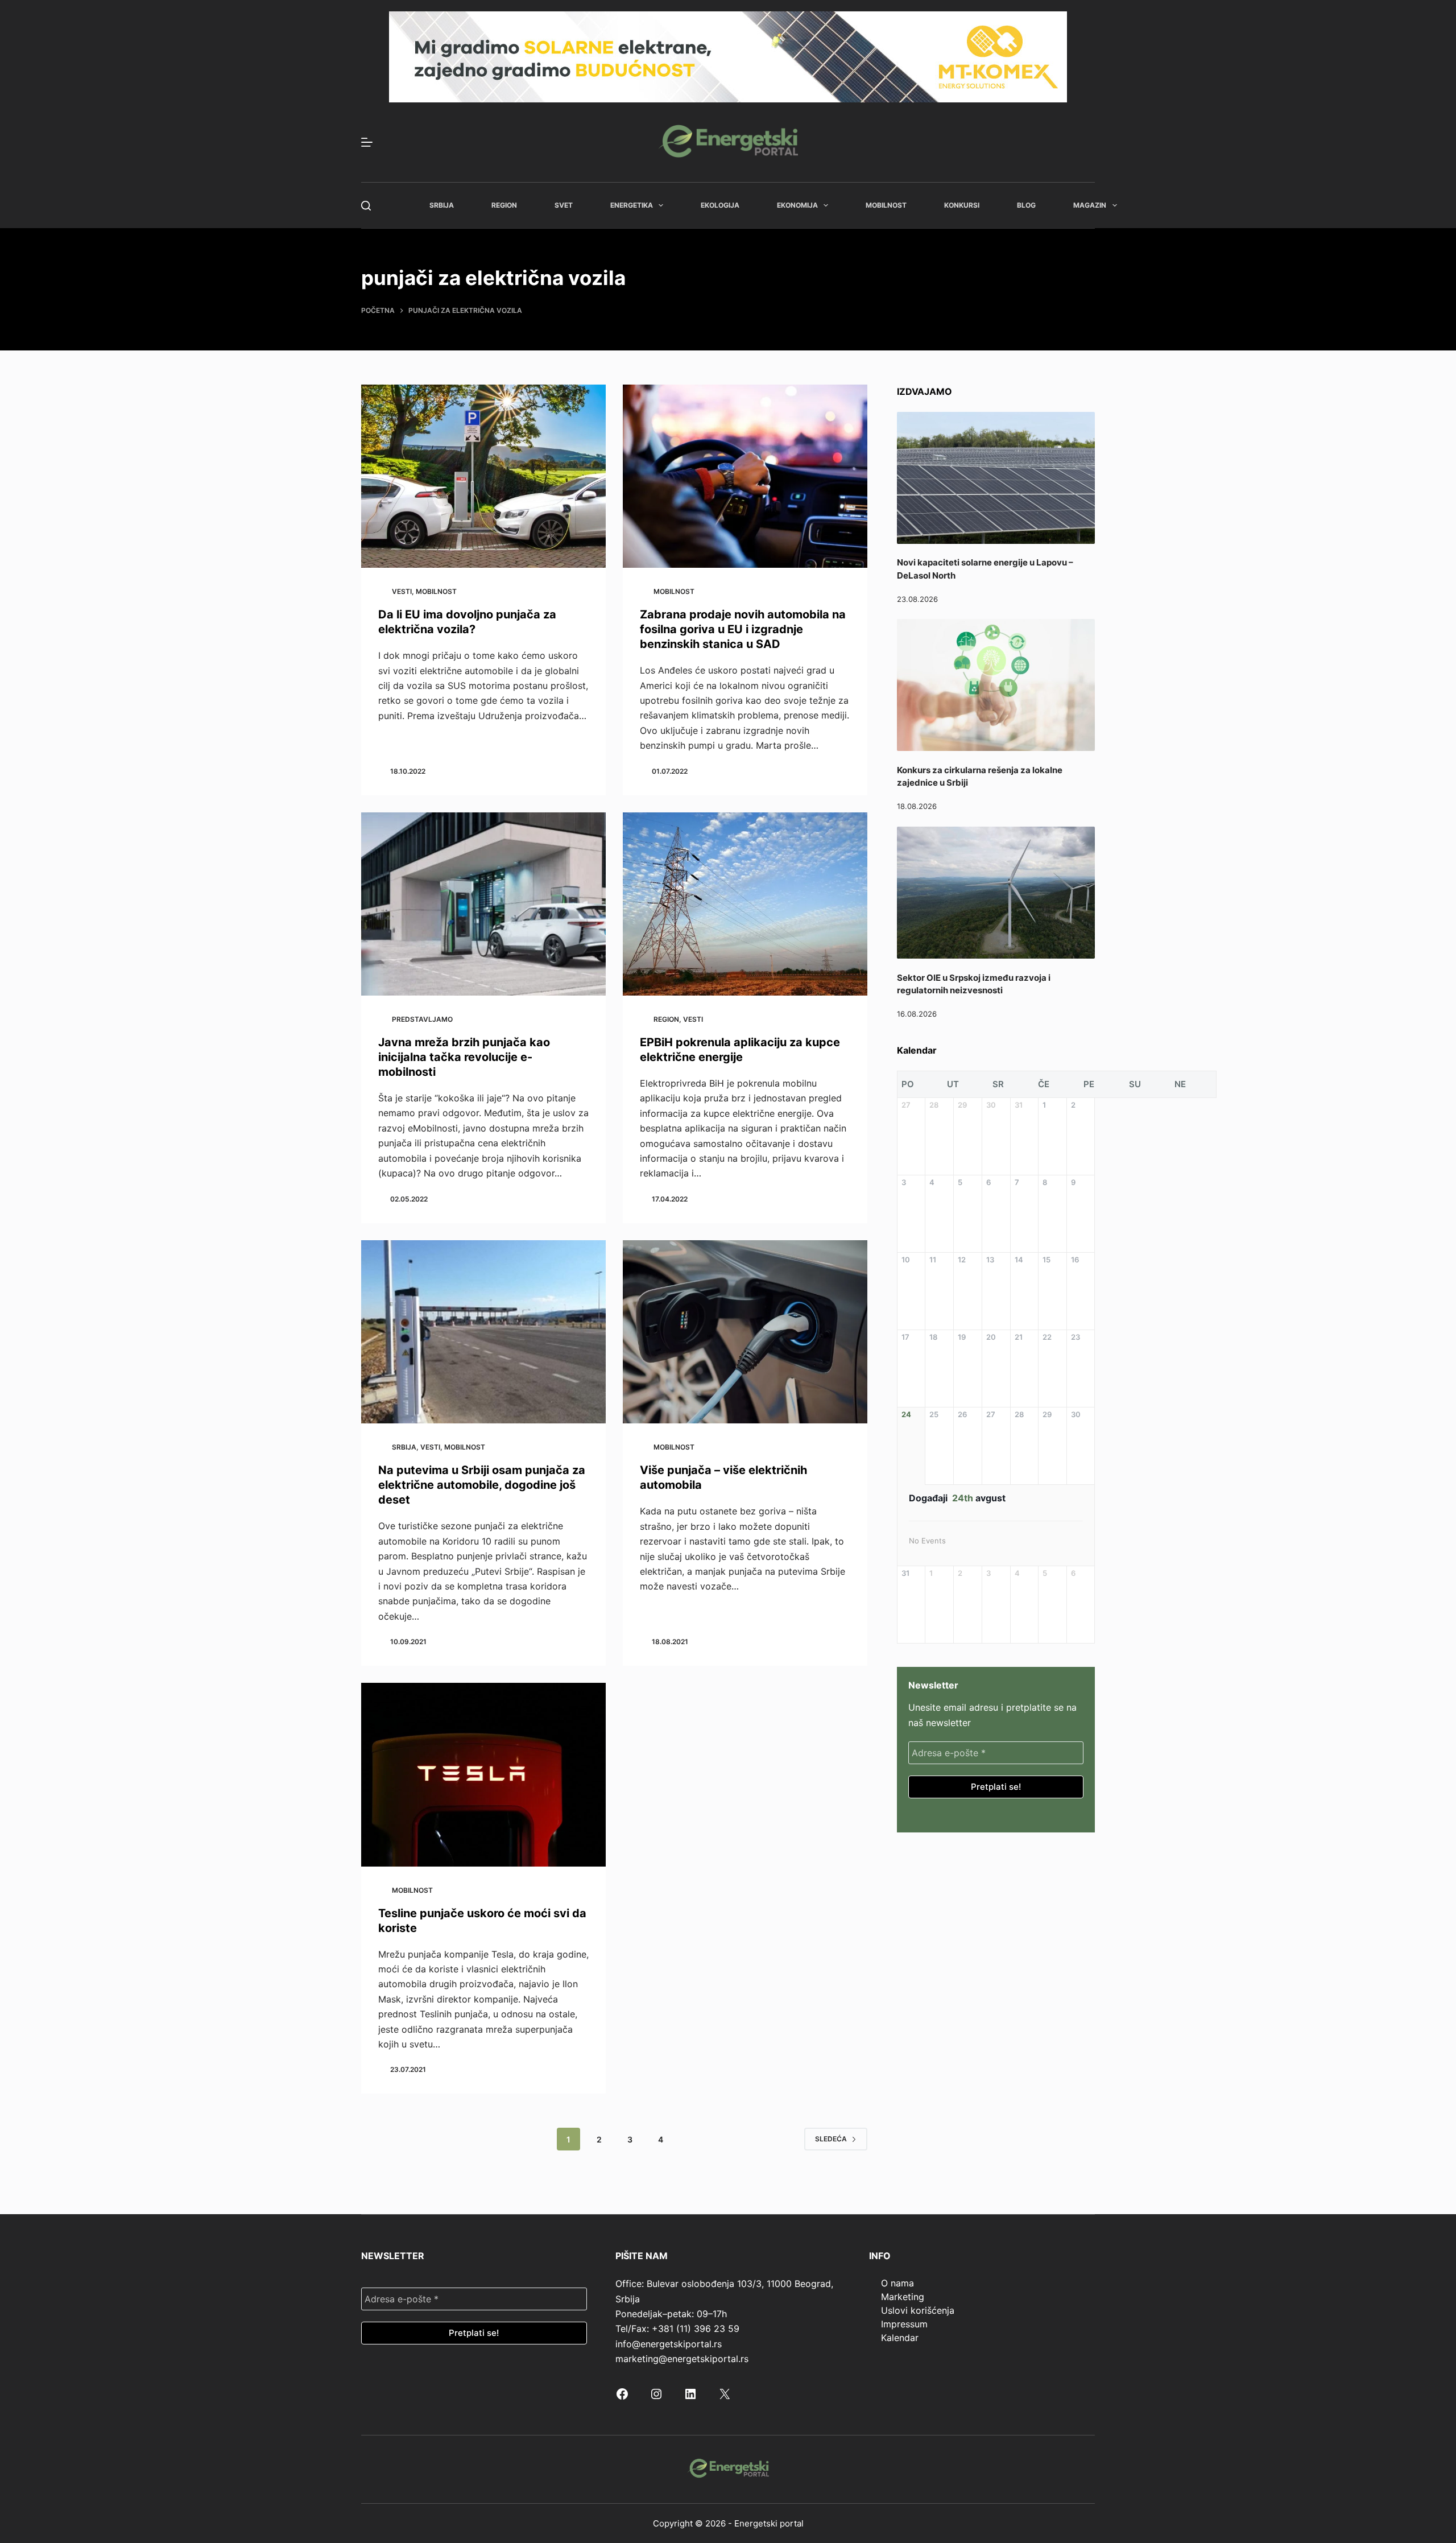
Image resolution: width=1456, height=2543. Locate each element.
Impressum (904, 2324)
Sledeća (831, 2139)
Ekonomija (797, 205)
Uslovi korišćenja (918, 2310)
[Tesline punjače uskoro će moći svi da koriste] (483, 1775)
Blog (1026, 205)
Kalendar (900, 2338)
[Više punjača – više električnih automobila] (745, 1332)
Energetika (632, 205)
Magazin (1090, 205)
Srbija (442, 205)
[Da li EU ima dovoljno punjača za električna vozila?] (483, 476)
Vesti (402, 591)
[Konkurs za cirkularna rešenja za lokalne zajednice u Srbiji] (996, 685)
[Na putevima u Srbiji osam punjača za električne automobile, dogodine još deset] (483, 1332)
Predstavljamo (422, 1019)
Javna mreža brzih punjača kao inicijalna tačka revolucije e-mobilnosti (464, 1057)
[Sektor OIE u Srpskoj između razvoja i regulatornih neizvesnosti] (996, 893)
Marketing (903, 2297)
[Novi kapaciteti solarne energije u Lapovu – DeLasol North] (996, 478)
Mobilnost (886, 205)
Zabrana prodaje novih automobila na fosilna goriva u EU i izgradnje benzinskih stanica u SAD (743, 629)
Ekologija (720, 205)
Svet (564, 205)
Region (504, 205)
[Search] (366, 206)
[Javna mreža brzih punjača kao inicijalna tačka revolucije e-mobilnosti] (483, 904)
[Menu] (367, 142)
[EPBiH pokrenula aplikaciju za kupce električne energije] (745, 904)
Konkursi (962, 205)
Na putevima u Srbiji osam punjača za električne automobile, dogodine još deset (482, 1485)
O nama (897, 2283)
